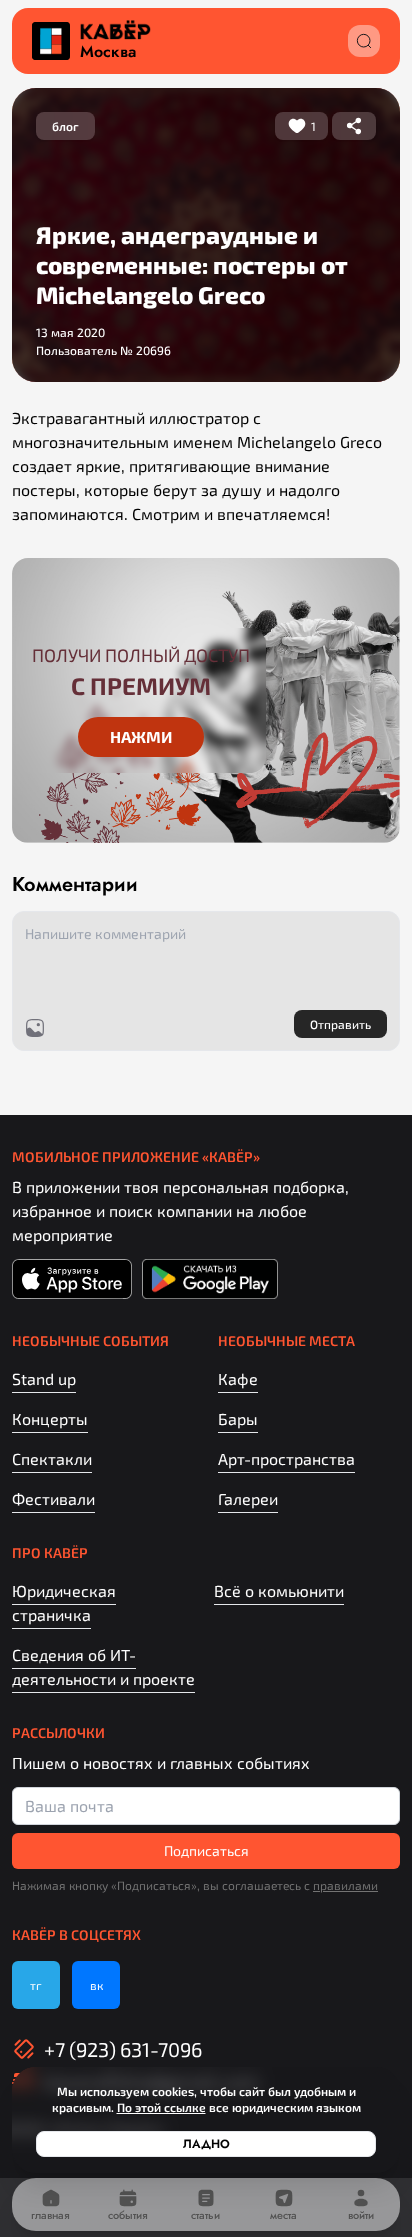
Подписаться (206, 1850)
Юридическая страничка (64, 1602)
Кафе (238, 1378)
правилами (345, 1885)
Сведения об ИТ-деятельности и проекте (103, 1666)
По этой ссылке (161, 2107)
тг (36, 1985)
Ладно (206, 2144)
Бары (238, 1418)
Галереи (248, 1498)
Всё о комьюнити (279, 1590)
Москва (108, 52)
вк (96, 1985)
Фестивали (53, 1498)
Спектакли (52, 1458)
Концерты (50, 1418)
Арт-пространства (286, 1458)
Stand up (44, 1378)
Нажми (141, 736)
